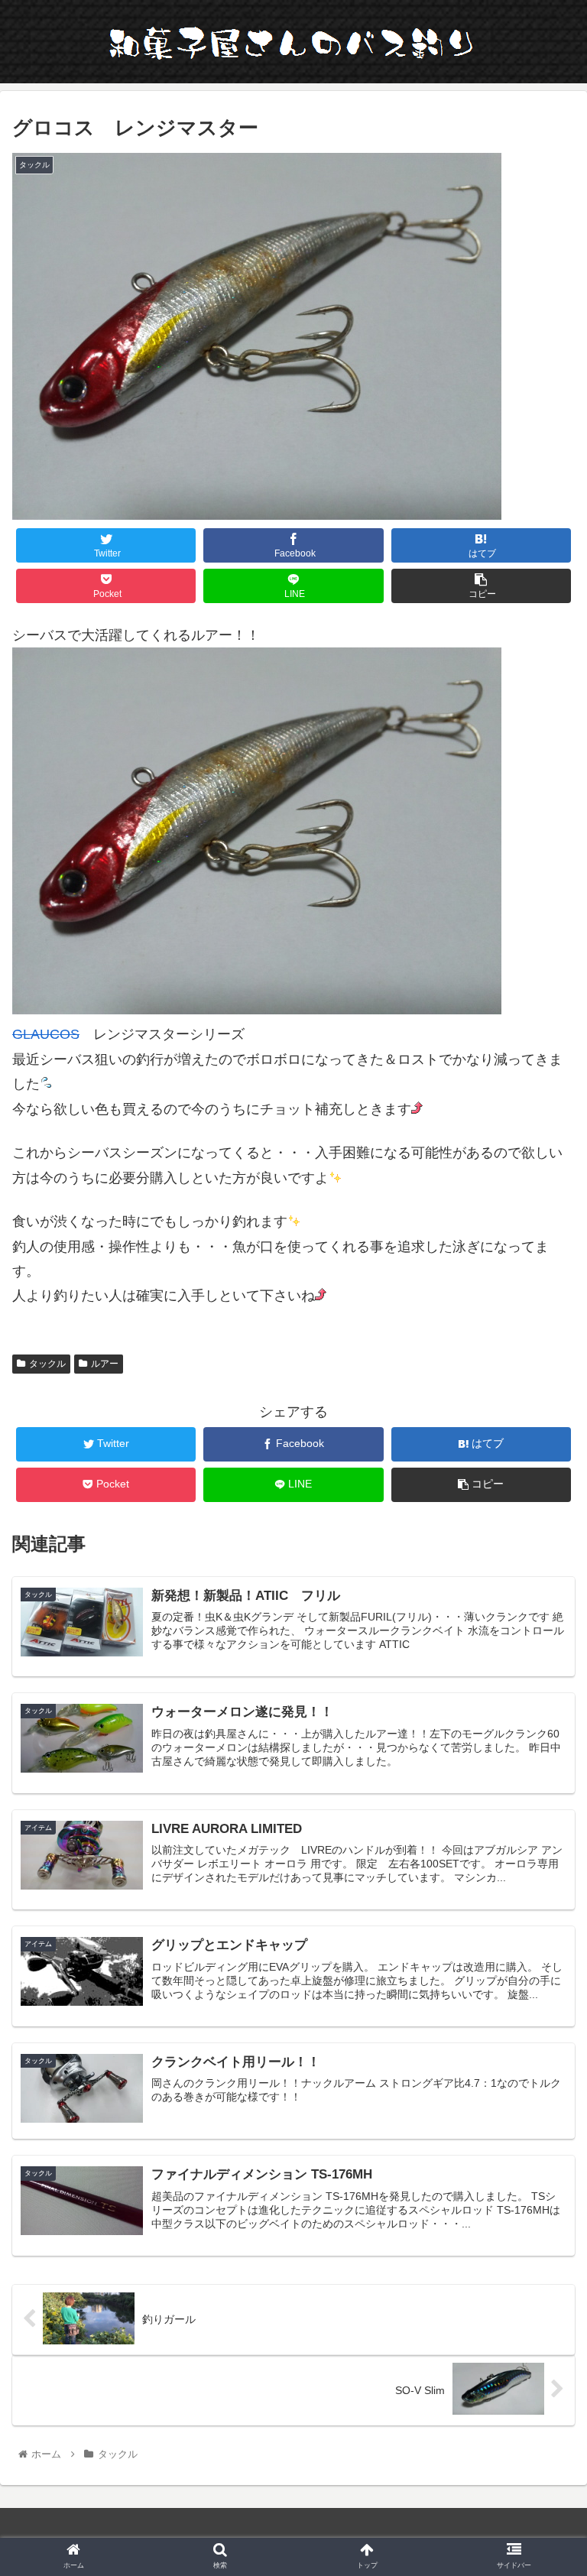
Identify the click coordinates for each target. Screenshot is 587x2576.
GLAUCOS (46, 1034)
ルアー (105, 1364)
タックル (47, 1364)
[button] (542, 1742)
